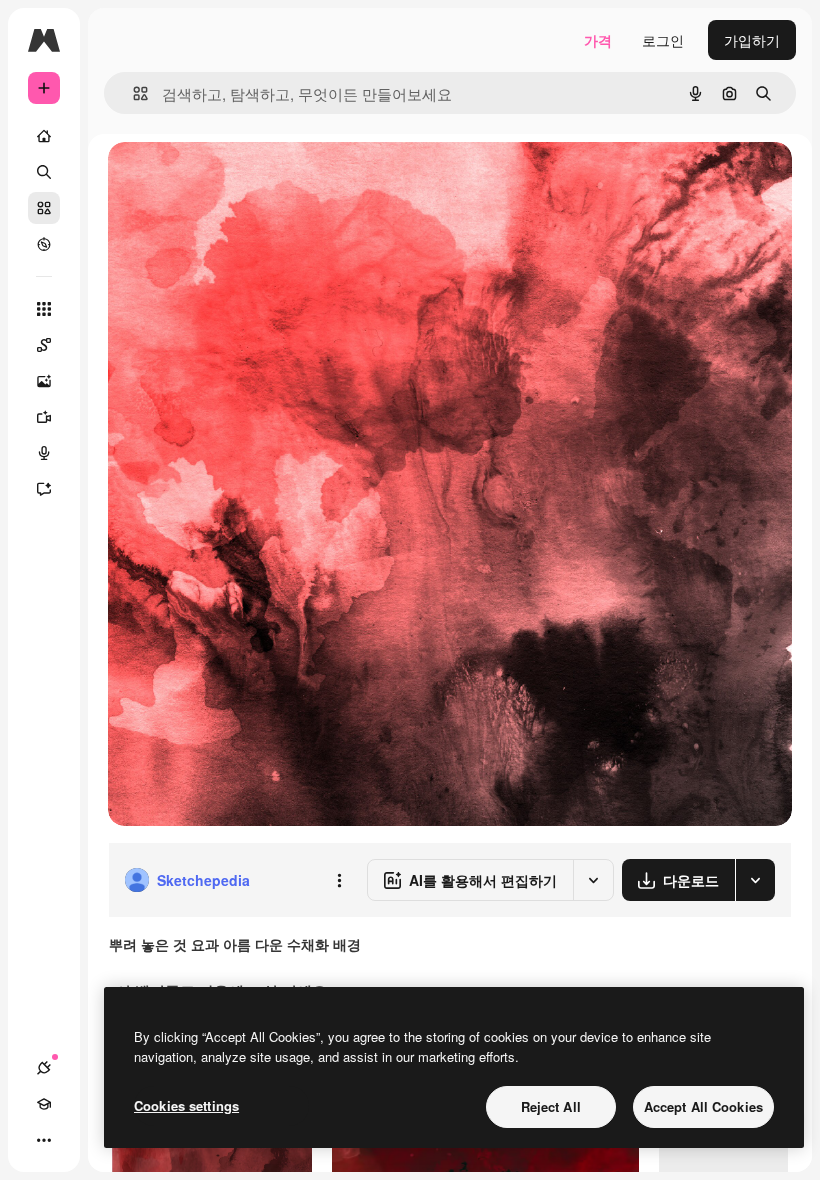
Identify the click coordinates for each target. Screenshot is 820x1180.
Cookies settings (186, 1105)
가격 (598, 40)
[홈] (44, 136)
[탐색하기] (44, 244)
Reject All (551, 1106)
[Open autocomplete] (132, 93)
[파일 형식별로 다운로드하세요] (755, 880)
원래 (223, 179)
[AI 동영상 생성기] (44, 417)
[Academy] (44, 1104)
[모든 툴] (44, 309)
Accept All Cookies (703, 1106)
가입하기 (752, 40)
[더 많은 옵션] (339, 880)
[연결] (44, 1068)
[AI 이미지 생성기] (44, 381)
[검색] (44, 172)
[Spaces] (44, 345)
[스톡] (44, 208)
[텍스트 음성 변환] (44, 453)
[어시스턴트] (44, 489)
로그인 (663, 40)
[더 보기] (44, 1140)
